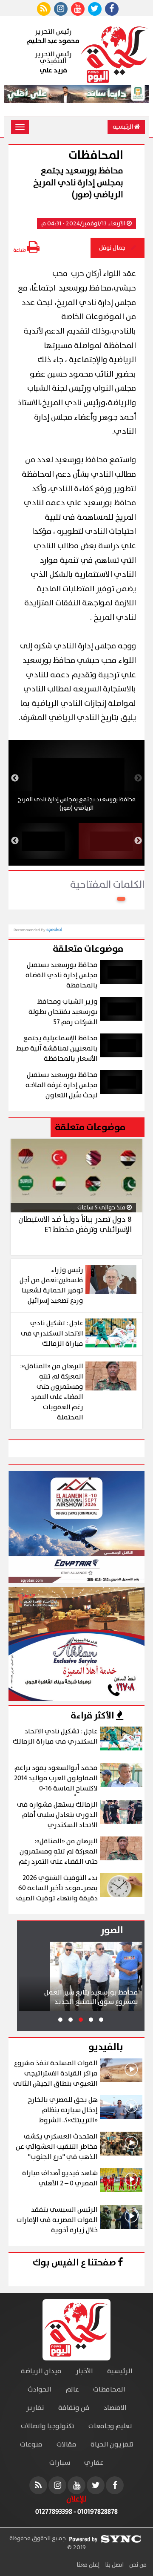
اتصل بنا (114, 2565)
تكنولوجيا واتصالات (48, 2426)
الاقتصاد (115, 2408)
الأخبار (84, 2371)
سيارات (60, 2463)
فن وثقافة (74, 2408)
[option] (76, 778)
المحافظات (109, 2390)
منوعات (31, 2445)
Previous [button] (138, 778)
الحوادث (40, 2390)
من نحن (137, 2565)
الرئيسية (123, 127)
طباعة (20, 250)
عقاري (94, 2463)
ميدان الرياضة (41, 2371)
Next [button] (15, 778)
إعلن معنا (88, 2565)
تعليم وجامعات (110, 2426)
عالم (72, 2390)
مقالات (67, 2445)
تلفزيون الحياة (112, 2445)
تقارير (35, 2408)
